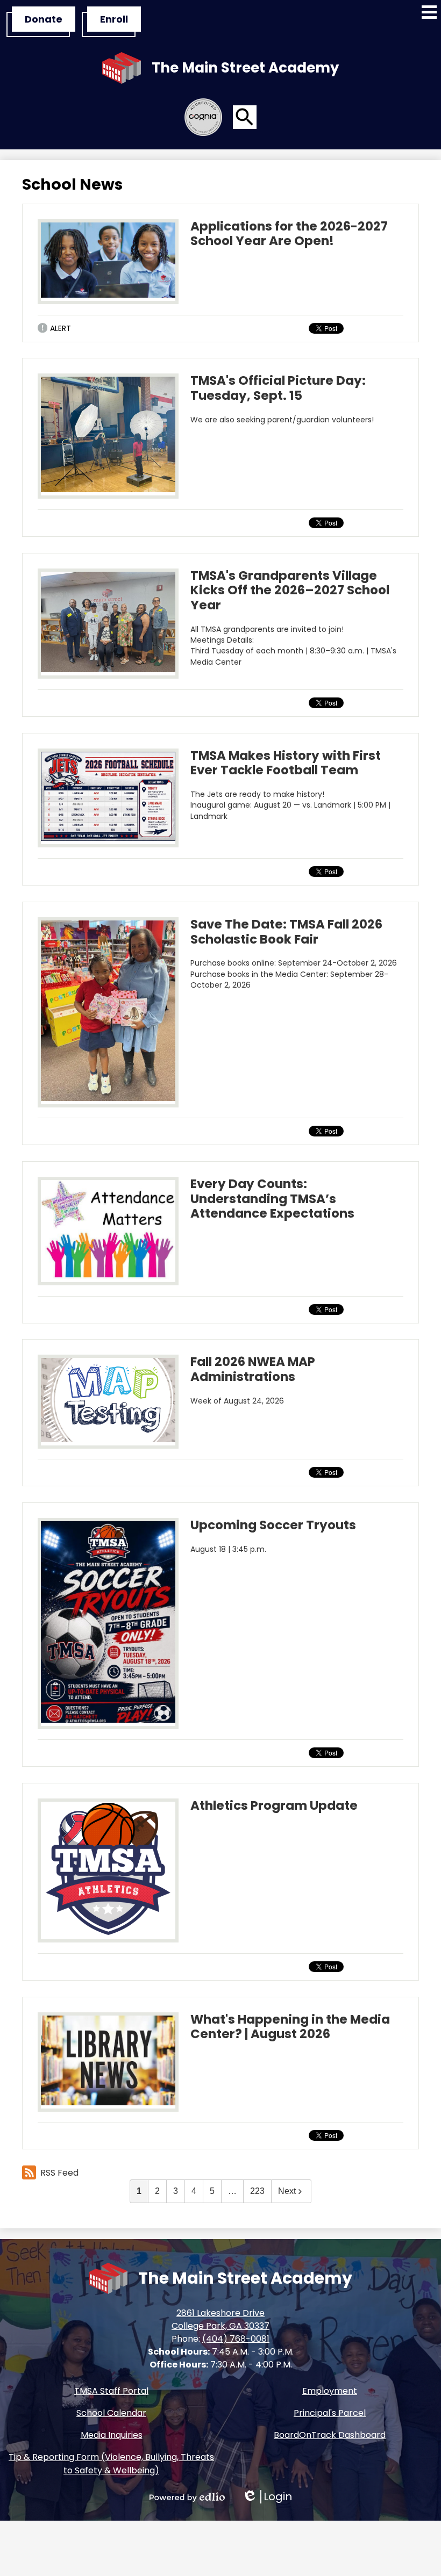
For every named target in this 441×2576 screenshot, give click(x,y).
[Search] (245, 117)
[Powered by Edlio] (187, 2497)
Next (287, 2191)
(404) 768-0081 (236, 2339)
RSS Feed (59, 2173)
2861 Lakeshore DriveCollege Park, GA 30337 (220, 2319)
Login (267, 2497)
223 (257, 2191)
